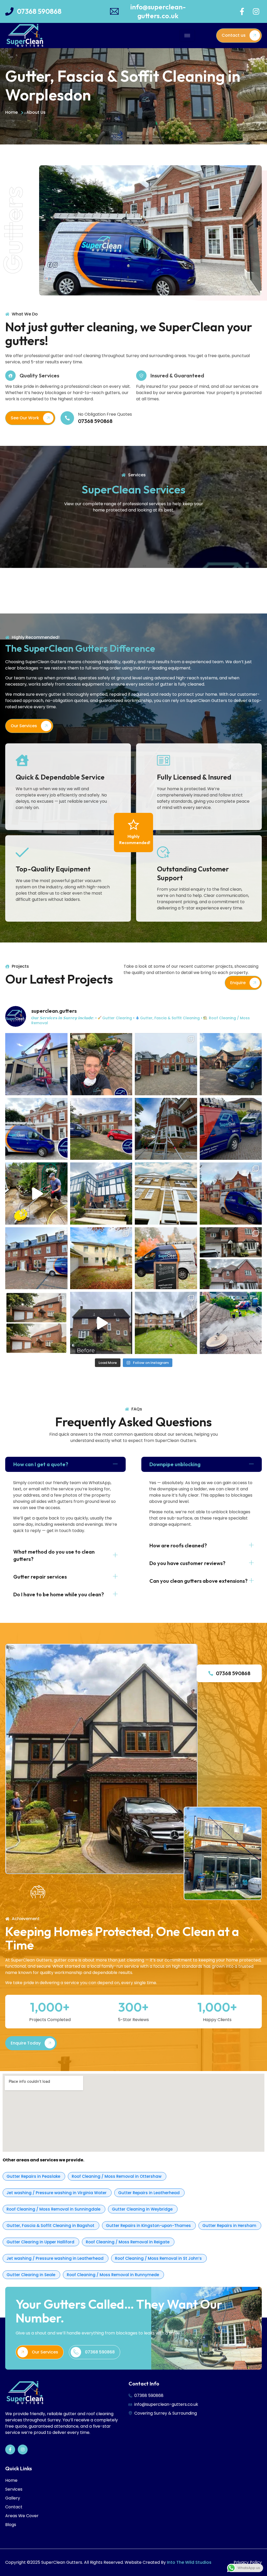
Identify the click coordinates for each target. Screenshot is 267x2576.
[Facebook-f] (242, 11)
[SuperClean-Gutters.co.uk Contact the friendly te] (166, 1258)
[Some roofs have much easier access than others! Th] (101, 1064)
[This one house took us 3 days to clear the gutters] (36, 1064)
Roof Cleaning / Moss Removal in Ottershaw (117, 2176)
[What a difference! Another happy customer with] (231, 1258)
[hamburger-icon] (187, 36)
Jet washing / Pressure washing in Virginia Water (57, 2193)
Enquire (238, 983)
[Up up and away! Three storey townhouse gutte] (166, 1194)
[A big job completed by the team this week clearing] (231, 1194)
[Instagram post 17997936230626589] (231, 1323)
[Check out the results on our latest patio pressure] (36, 1194)
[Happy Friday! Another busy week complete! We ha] (231, 1129)
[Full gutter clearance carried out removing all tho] (101, 1258)
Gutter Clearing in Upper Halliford (41, 2242)
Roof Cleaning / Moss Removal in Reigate (128, 2242)
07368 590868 (233, 1673)
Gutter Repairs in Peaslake (34, 2176)
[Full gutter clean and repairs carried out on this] (101, 1129)
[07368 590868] (211, 1673)
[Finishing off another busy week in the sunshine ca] (101, 1194)
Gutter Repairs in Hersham (230, 2226)
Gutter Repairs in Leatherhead (149, 2193)
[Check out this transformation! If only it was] (101, 1323)
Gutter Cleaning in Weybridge (143, 2209)
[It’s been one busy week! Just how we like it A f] (36, 1129)
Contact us (234, 35)
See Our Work (25, 418)
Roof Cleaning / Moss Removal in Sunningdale (54, 2209)
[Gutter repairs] (166, 1129)
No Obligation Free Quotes (105, 414)
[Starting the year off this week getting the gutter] (36, 1258)
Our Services (24, 726)
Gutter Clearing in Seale (31, 2275)
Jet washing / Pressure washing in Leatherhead (56, 2258)
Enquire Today (26, 2043)
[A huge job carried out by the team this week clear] (166, 1323)
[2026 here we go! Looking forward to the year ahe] (166, 1064)
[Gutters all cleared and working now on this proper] (231, 1064)
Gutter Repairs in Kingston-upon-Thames (149, 2226)
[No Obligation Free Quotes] (67, 418)
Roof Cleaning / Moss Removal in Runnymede (113, 2275)
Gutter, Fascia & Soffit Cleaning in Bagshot (51, 2226)
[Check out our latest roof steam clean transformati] (36, 1323)
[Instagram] (256, 11)
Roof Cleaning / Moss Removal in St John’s (159, 2258)
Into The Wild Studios (189, 2562)
